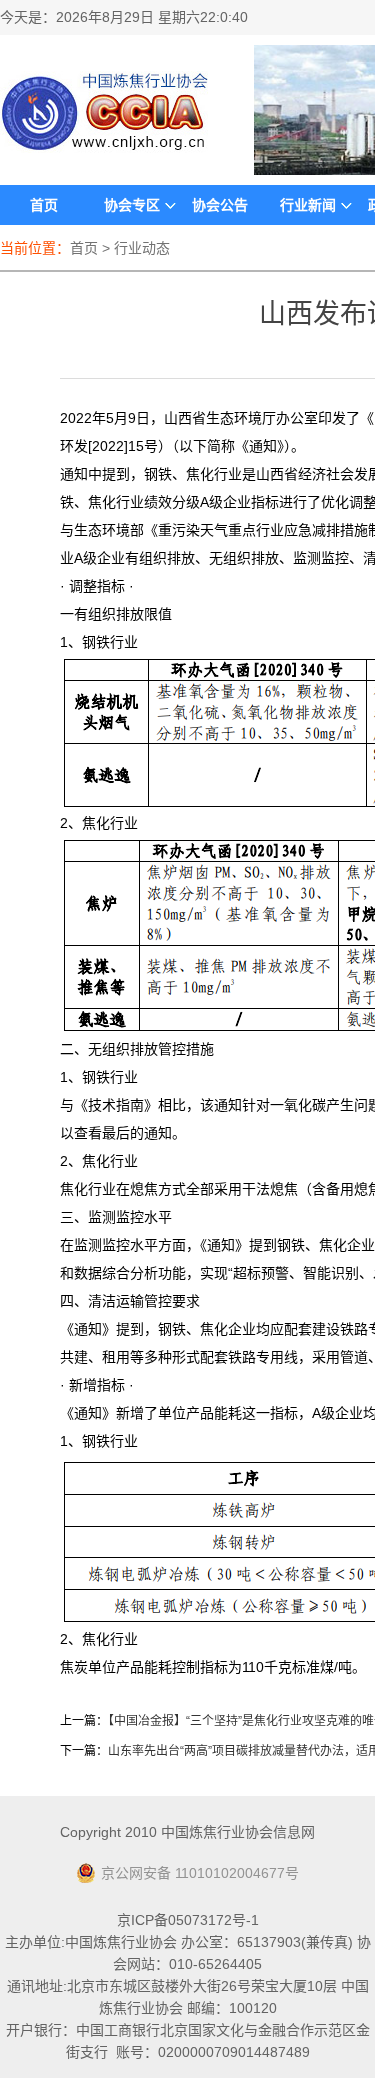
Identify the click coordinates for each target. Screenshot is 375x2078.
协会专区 (132, 205)
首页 (44, 205)
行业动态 (142, 248)
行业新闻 (308, 205)
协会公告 (220, 205)
